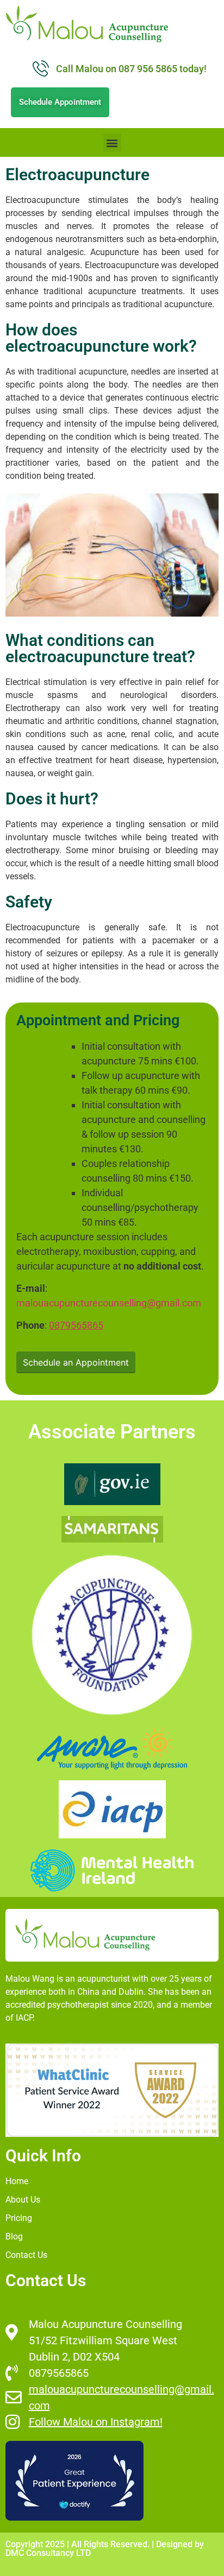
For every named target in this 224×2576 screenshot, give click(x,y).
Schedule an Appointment (76, 1362)
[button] (112, 142)
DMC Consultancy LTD (48, 2553)
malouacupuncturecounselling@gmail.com (109, 1303)
